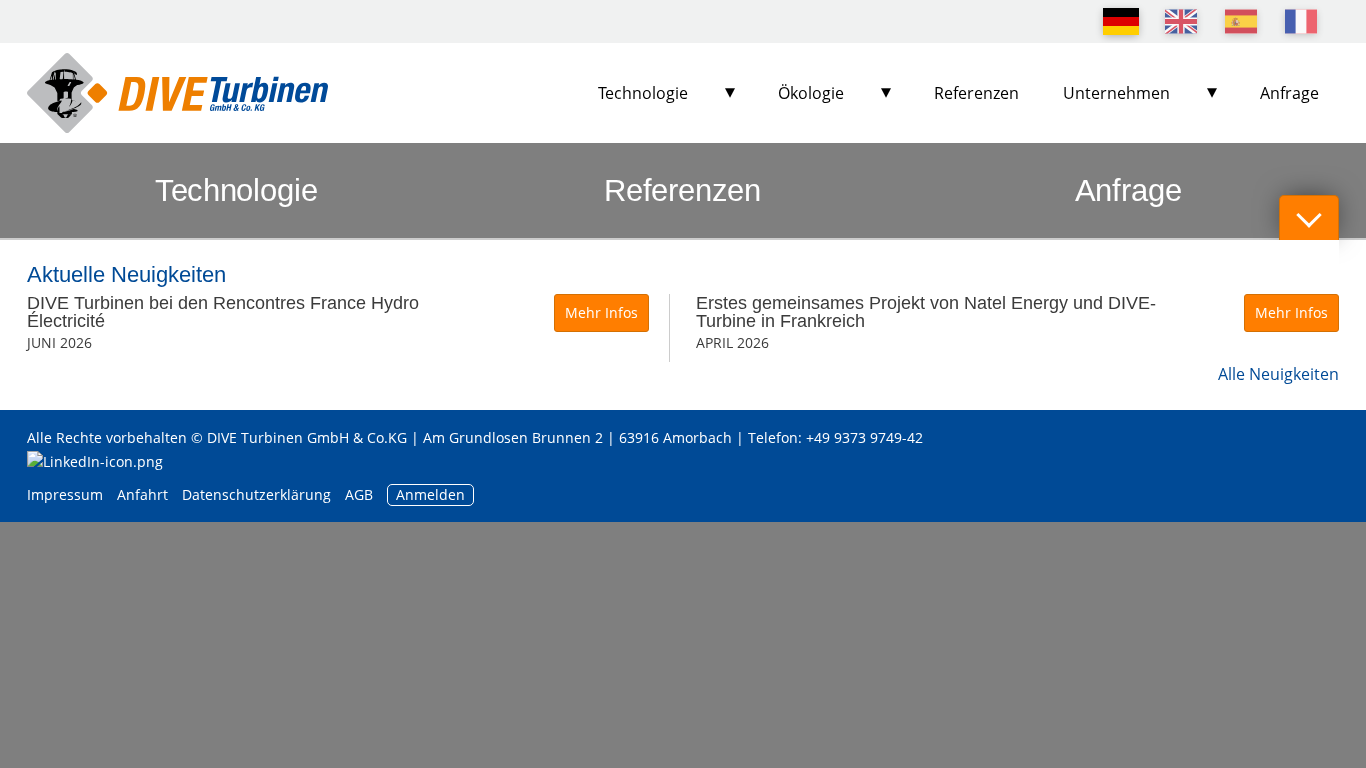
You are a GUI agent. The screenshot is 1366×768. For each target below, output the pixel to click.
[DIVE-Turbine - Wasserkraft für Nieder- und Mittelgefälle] (177, 93)
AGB (359, 494)
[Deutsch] (1121, 21)
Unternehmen (1116, 93)
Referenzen (976, 93)
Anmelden (430, 494)
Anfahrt (142, 494)
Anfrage (1289, 93)
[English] (1181, 21)
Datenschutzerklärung (258, 494)
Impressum (65, 494)
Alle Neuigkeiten (1278, 374)
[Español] (1241, 21)
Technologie (643, 93)
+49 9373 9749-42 (864, 437)
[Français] (1301, 21)
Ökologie (811, 93)
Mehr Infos (601, 312)
